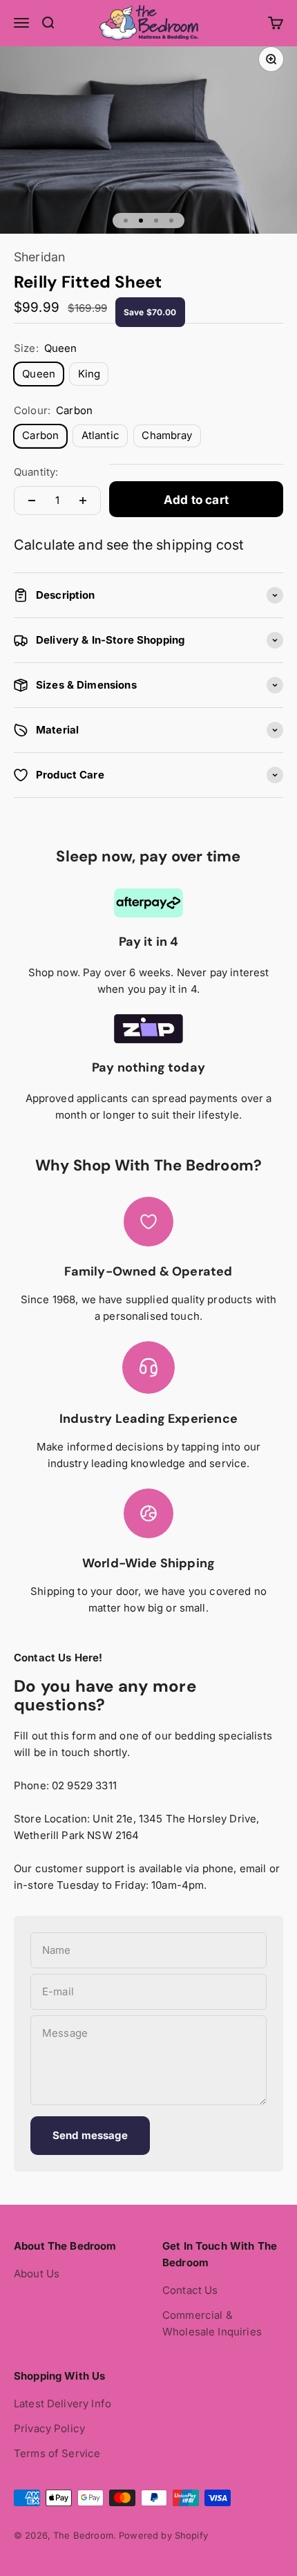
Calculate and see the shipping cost (128, 545)
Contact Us (190, 2290)
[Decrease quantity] (32, 501)
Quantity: (36, 472)
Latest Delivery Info (63, 2404)
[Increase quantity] (83, 501)
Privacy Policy (49, 2428)
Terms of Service (57, 2453)
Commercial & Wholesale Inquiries (212, 2323)
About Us (37, 2274)
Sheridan (39, 257)
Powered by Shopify (163, 2535)
